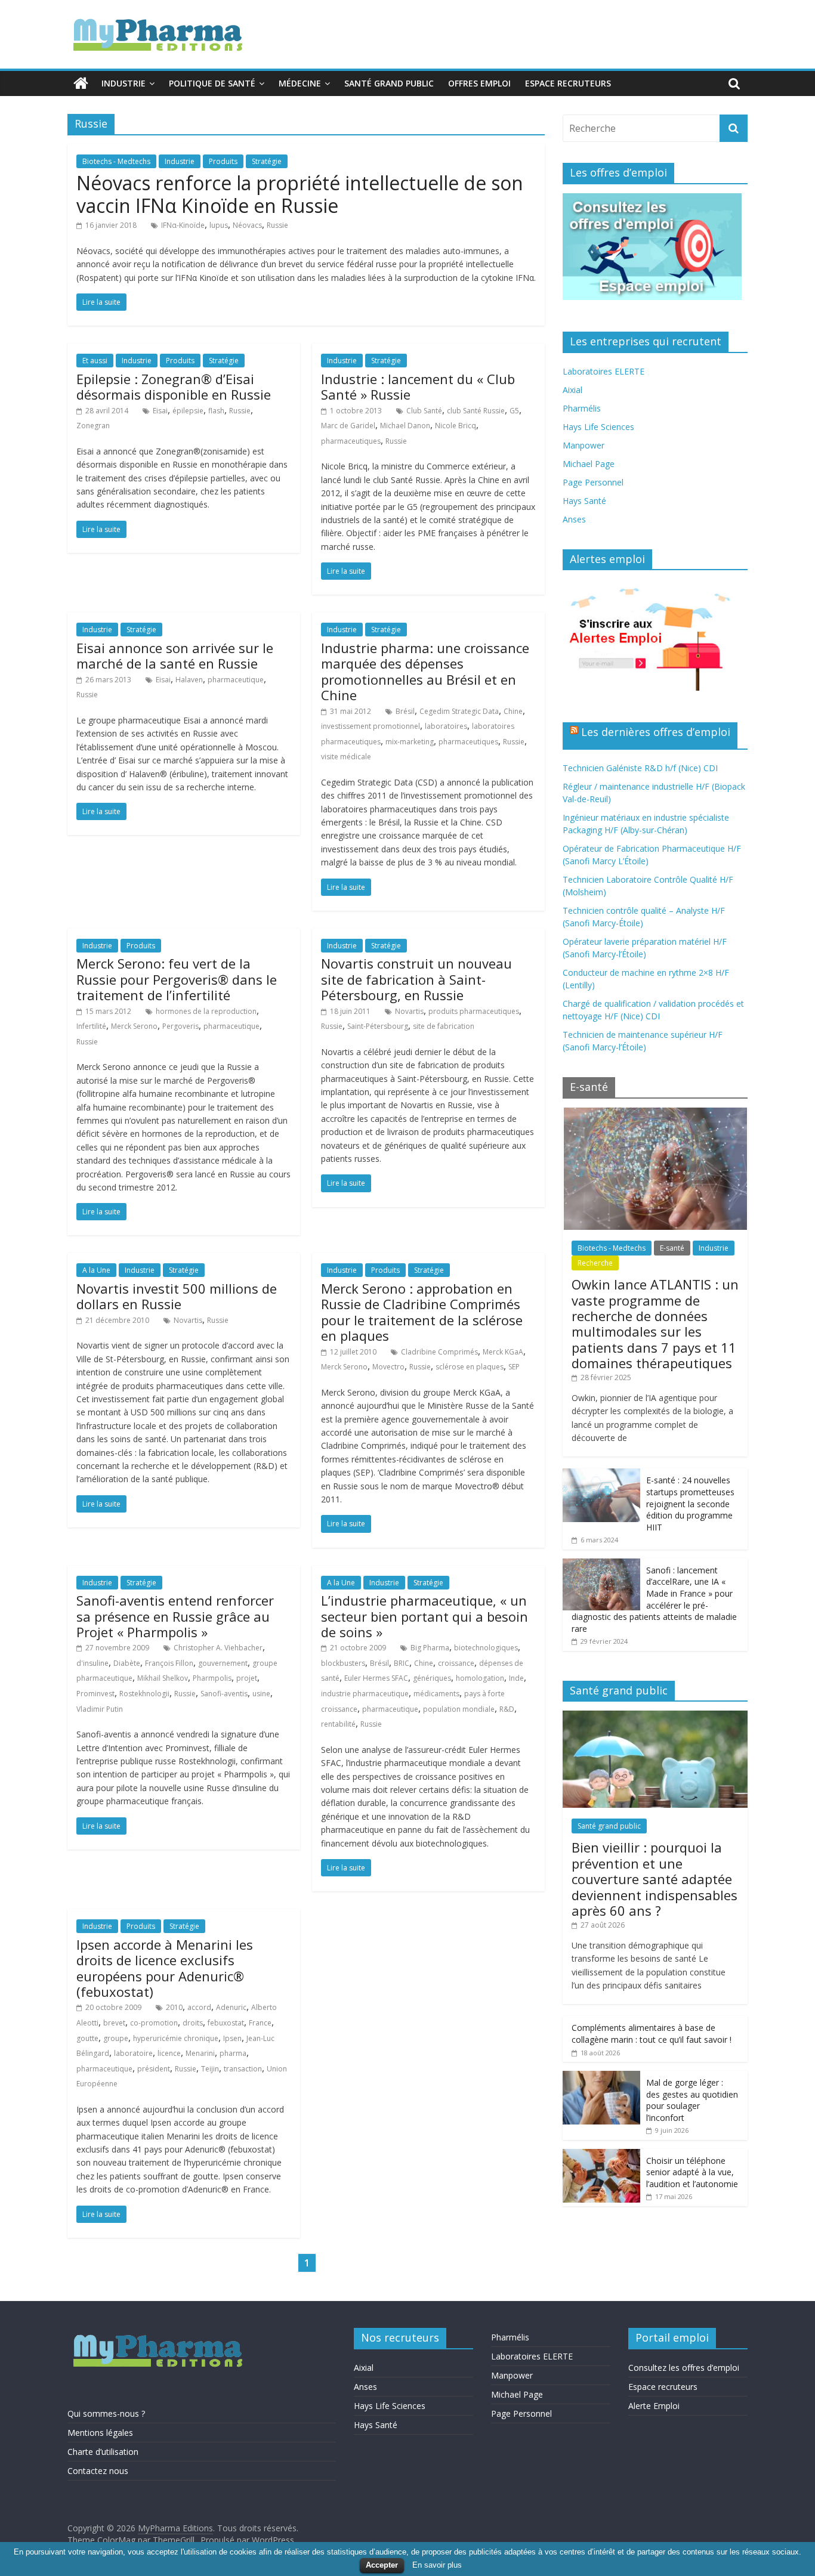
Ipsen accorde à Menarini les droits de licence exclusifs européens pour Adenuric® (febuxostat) (165, 1968)
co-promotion (154, 2023)
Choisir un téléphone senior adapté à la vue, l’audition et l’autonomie (692, 2172)
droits (193, 2023)
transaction (243, 2069)
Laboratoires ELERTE (603, 371)
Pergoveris (180, 1026)
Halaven (189, 680)
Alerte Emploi (654, 2406)
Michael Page (589, 464)
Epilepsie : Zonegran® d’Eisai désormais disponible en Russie (174, 386)
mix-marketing (410, 742)
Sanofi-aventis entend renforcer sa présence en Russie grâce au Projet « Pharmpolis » (175, 1616)
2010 (174, 2007)
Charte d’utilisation (103, 2452)
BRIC (402, 1663)
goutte (87, 2038)
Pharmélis (582, 408)
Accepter (382, 2565)
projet (247, 1678)
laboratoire (133, 2053)
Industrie (124, 83)
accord (199, 2007)
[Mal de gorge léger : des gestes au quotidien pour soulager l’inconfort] (601, 2077)
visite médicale (346, 757)
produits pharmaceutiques (474, 1011)
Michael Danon (405, 426)
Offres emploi (479, 83)
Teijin (210, 2069)
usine (261, 1694)
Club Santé (424, 411)
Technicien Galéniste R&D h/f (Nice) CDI (640, 768)
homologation (480, 1678)
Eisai (160, 411)
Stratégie (267, 161)
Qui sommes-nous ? (106, 2413)
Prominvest (95, 1694)
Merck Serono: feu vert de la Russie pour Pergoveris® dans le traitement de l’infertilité (177, 979)
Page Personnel (593, 482)
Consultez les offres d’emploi (684, 2368)
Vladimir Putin (100, 1709)
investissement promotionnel (371, 726)
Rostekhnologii (144, 1694)
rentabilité (338, 1724)
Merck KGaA (503, 1352)
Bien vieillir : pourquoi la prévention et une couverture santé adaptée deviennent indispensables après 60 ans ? (655, 1879)
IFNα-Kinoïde (183, 225)
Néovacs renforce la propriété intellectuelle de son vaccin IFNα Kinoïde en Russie (300, 194)
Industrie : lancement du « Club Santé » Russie (418, 386)
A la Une (96, 1270)
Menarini (200, 2053)
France (260, 2023)
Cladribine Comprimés (439, 1352)
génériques (432, 1678)
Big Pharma (430, 1648)
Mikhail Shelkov (163, 1678)
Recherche (595, 1263)
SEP (514, 1367)
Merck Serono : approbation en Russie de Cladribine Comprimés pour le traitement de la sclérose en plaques (422, 1312)
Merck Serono (134, 1026)
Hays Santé (584, 501)
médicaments (436, 1694)
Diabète (127, 1663)
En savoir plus (437, 2565)
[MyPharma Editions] (81, 84)
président (154, 2069)
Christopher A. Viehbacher (218, 1648)
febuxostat (226, 2023)
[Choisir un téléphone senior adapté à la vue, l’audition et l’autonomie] (601, 2155)
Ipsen (232, 2038)
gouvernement (223, 1663)
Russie (277, 225)
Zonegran (93, 426)
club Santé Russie (476, 411)
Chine (513, 711)
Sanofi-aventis (224, 1694)
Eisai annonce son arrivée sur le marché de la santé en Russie (175, 655)
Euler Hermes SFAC (376, 1678)
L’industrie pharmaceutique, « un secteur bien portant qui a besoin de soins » (425, 1616)
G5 (514, 411)
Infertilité (91, 1026)
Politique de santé (212, 83)
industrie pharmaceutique (365, 1694)
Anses (574, 519)
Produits (223, 161)
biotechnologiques (486, 1648)
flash (216, 411)
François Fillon (169, 1663)
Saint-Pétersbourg (378, 1026)
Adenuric (231, 2007)
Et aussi (95, 361)
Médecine (300, 83)
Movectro (388, 1367)
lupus (219, 225)
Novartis (409, 1011)
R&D (507, 1709)
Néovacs (247, 225)
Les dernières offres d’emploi (656, 732)
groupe (116, 2038)
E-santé (672, 1248)
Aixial (572, 390)
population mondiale (459, 1709)
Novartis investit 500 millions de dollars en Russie (177, 1296)
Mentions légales (100, 2433)
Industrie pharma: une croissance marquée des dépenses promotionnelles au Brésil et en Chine (425, 671)
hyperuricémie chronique (176, 2038)
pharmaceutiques (351, 441)
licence (169, 2053)
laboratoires (446, 726)
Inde (516, 1678)
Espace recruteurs (568, 83)
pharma (233, 2053)
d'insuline (92, 1663)
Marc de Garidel (348, 426)
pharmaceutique (236, 680)
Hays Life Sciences (598, 427)
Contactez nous (98, 2471)
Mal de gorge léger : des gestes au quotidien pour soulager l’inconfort (692, 2100)
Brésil (405, 711)
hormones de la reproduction (206, 1011)
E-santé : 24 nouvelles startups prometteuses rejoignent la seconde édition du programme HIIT (690, 1503)
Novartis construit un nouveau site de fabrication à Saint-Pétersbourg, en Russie (416, 979)
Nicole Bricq (456, 426)
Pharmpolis (212, 1678)
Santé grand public (389, 83)
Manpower (584, 445)
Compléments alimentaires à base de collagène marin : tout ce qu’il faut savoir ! (652, 2034)
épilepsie (188, 411)
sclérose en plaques (470, 1367)
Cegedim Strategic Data (459, 711)
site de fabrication (444, 1026)
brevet (114, 2023)
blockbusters (343, 1663)
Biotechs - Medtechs (116, 161)
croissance (456, 1663)
